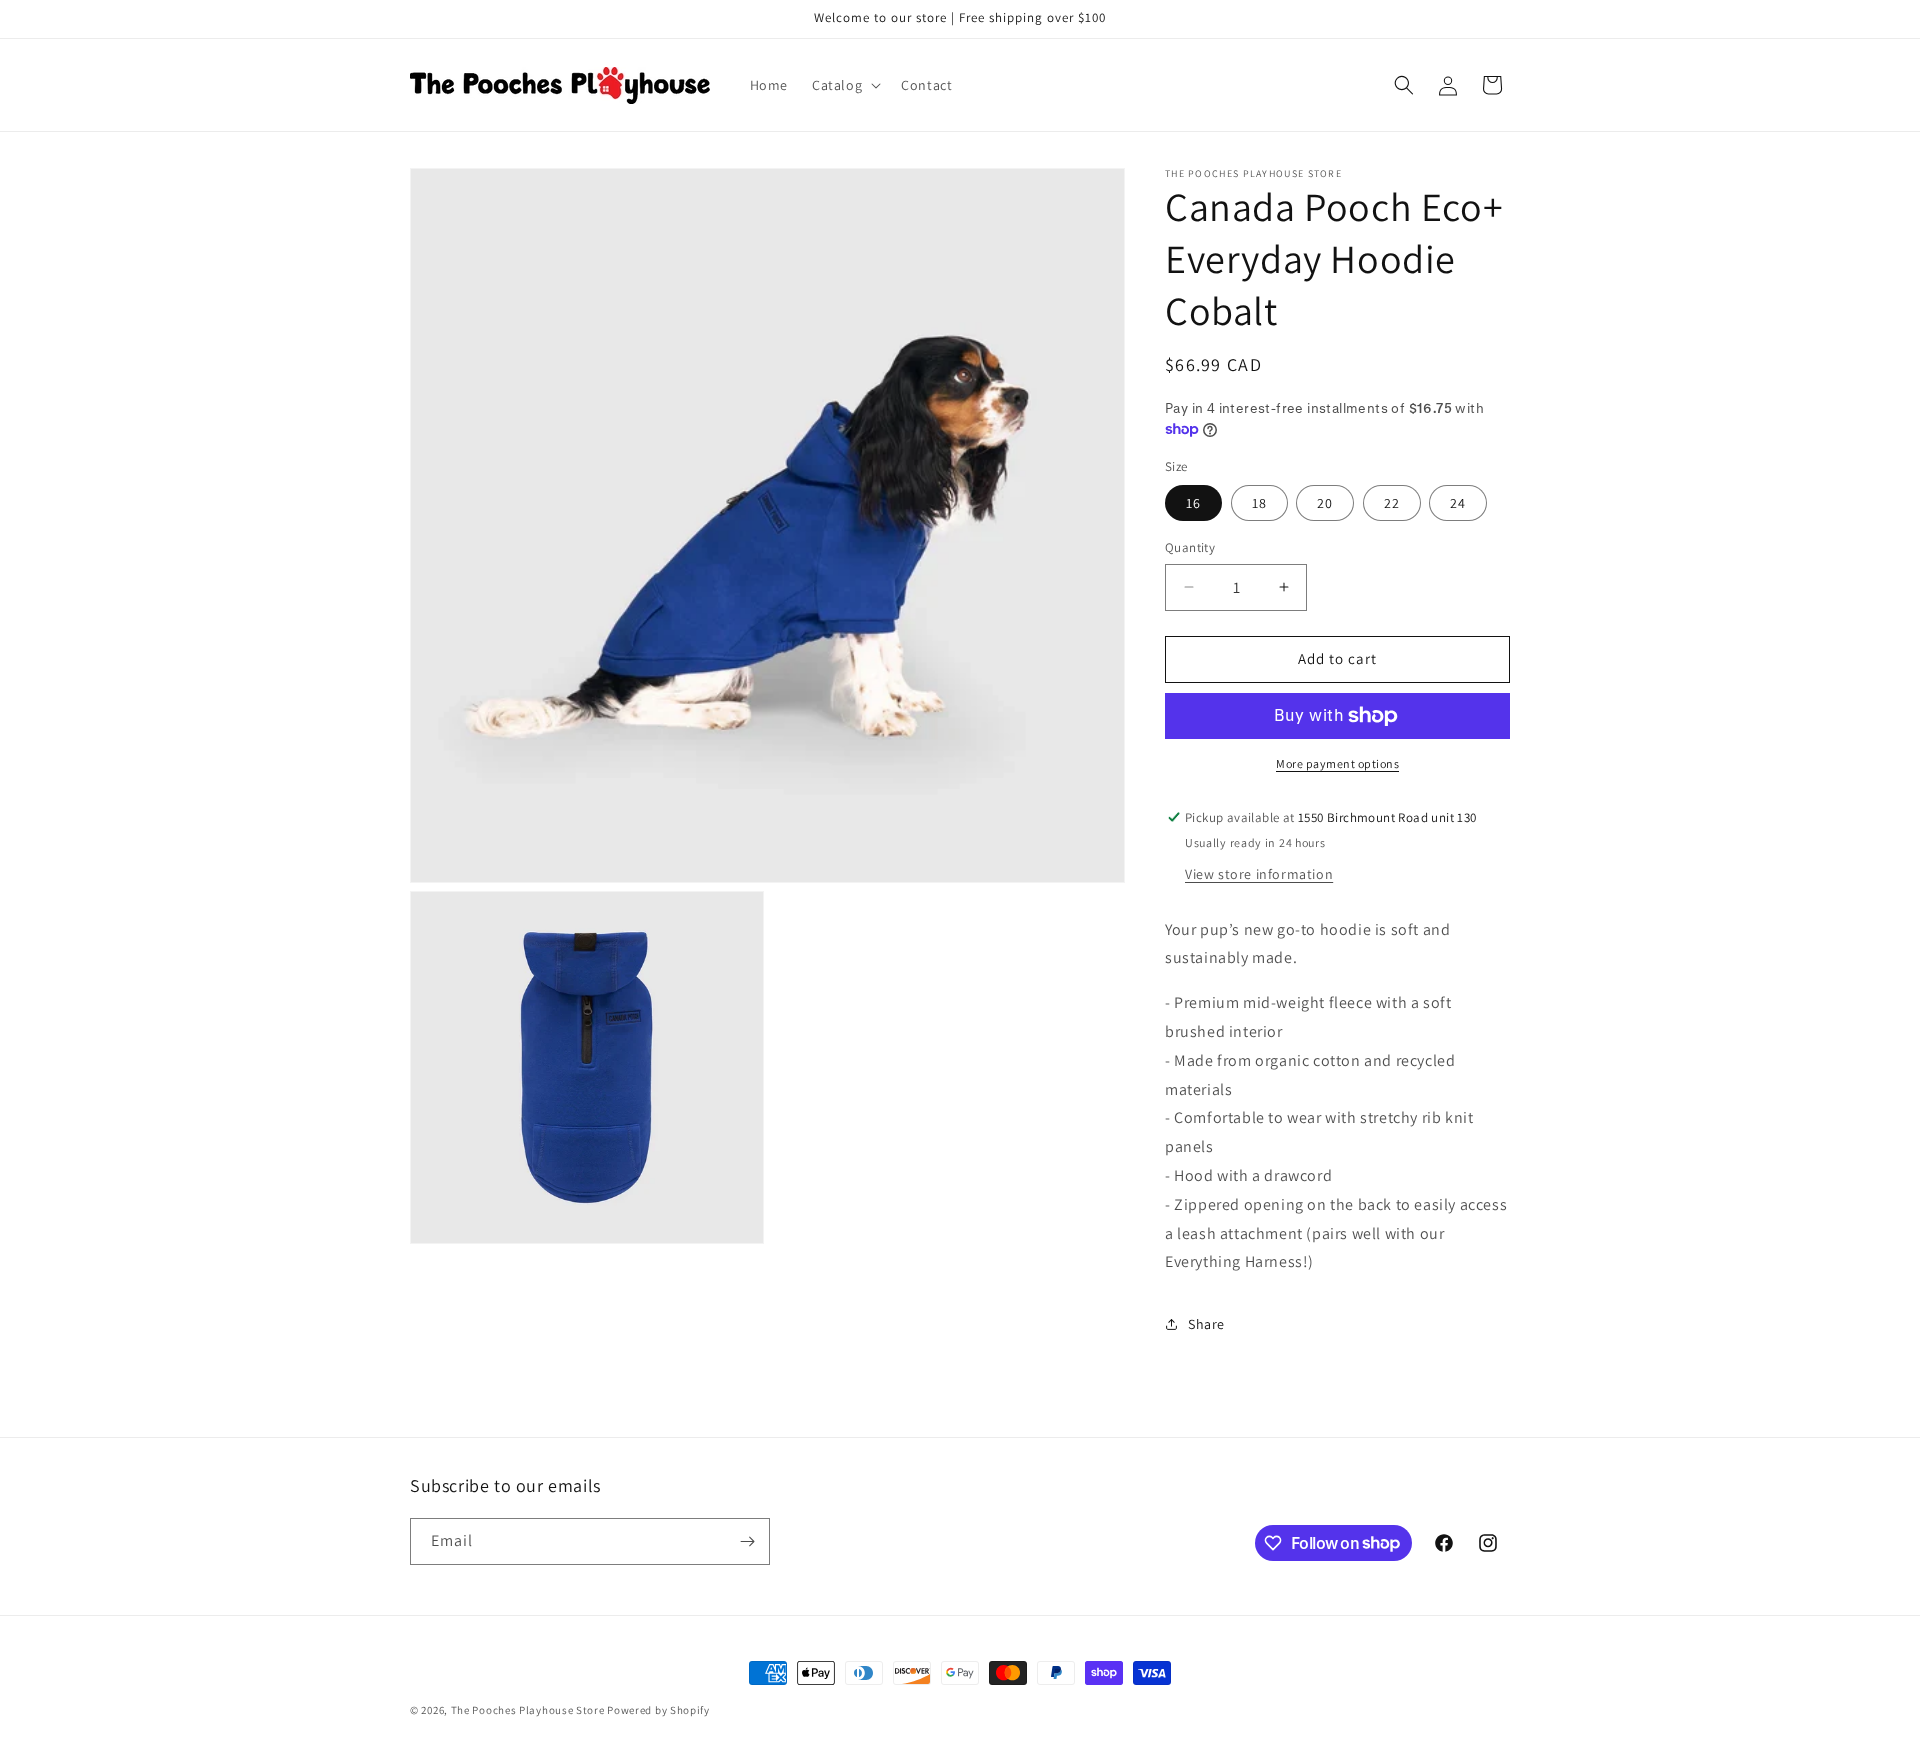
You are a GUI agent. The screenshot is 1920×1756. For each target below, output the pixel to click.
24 (1458, 503)
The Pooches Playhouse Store (528, 1710)
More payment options (1337, 763)
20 (1325, 503)
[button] (844, 85)
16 (1193, 503)
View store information (1259, 874)
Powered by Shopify (658, 1710)
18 (1259, 503)
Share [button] (1206, 1324)
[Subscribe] (747, 1541)
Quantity (1190, 547)
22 (1392, 503)
